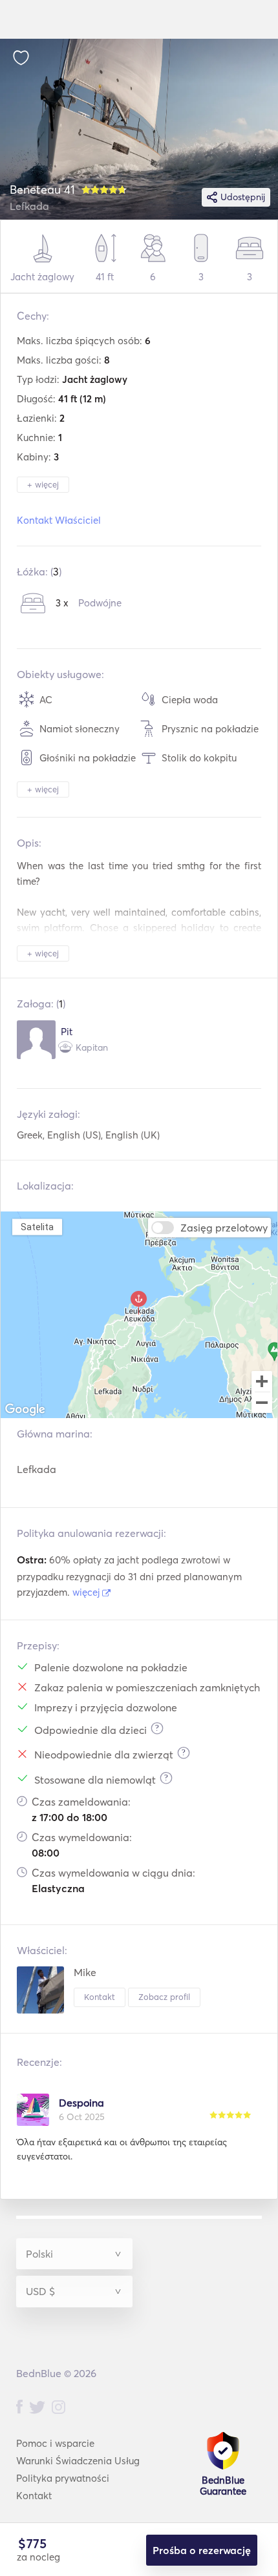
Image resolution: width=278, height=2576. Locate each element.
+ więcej (43, 484)
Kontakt (100, 1997)
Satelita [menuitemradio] (37, 1227)
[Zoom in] (262, 1381)
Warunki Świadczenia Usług (78, 2461)
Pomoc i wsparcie (55, 2443)
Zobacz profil (164, 1997)
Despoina (81, 2103)
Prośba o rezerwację (202, 2550)
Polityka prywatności (63, 2478)
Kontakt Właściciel (59, 520)
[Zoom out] (262, 1404)
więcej (87, 1592)
